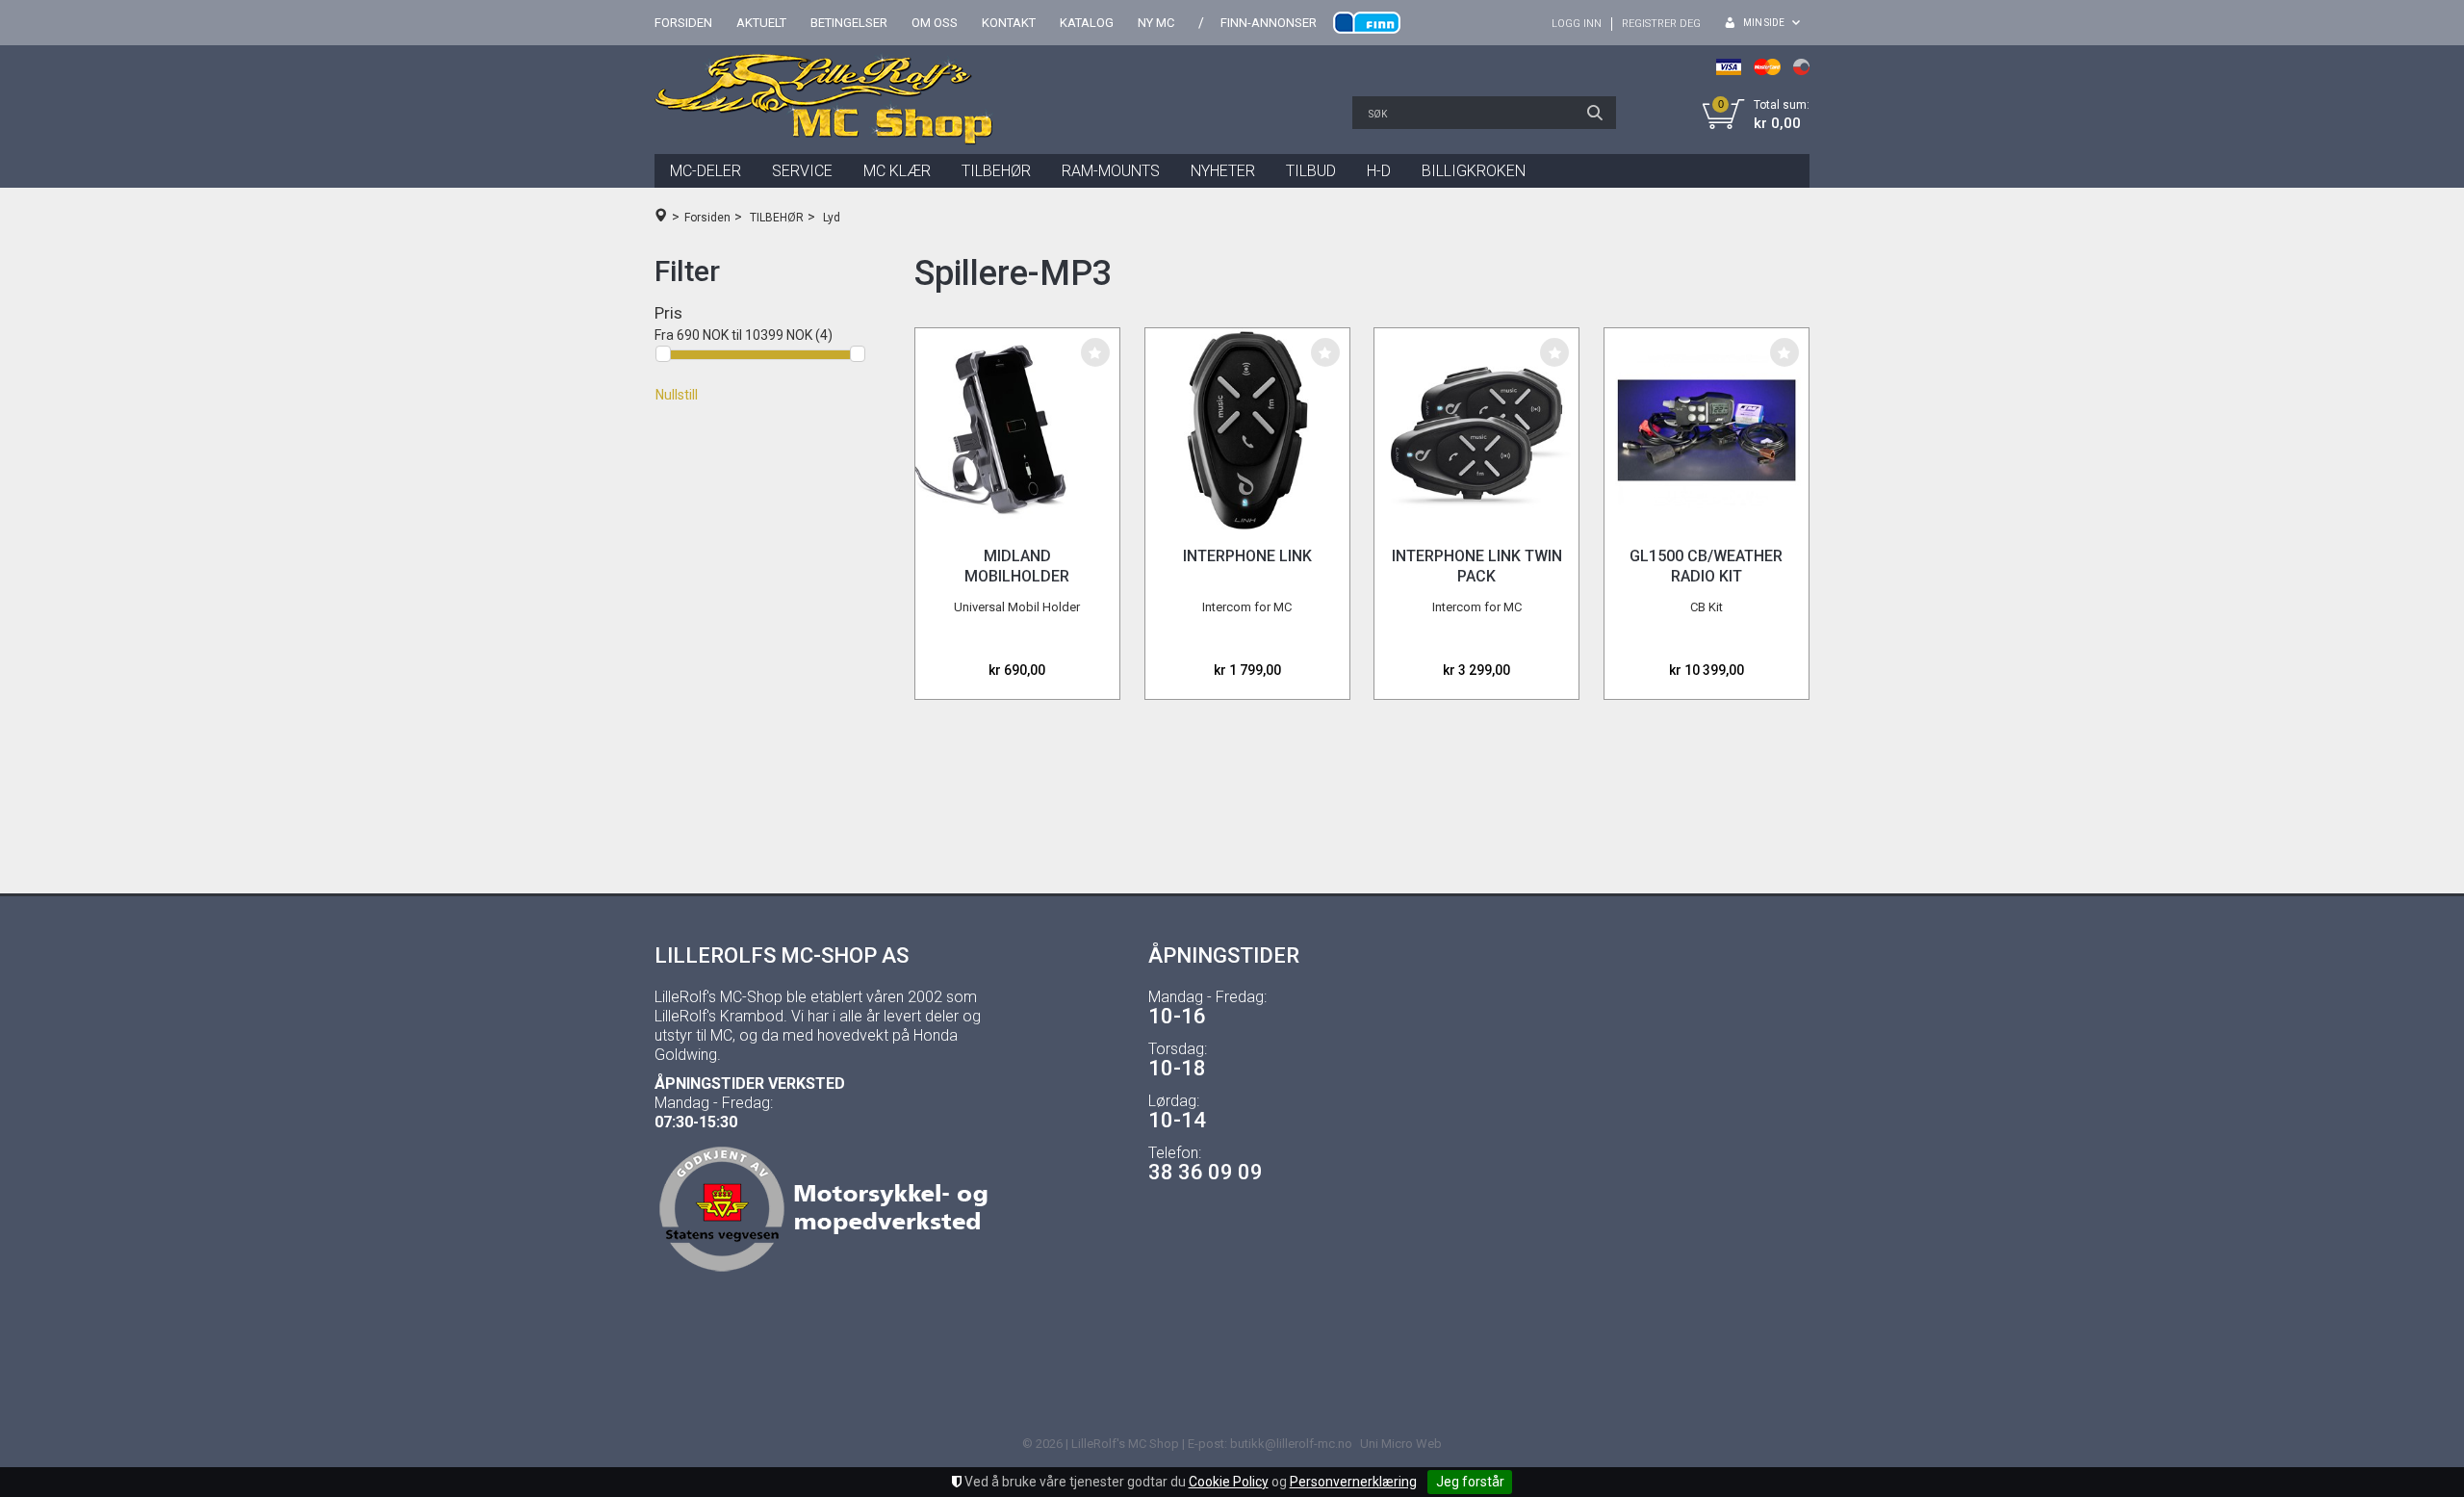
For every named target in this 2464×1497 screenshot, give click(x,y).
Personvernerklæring (1353, 1482)
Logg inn (1577, 24)
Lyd (832, 218)
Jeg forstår (1470, 1482)
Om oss (935, 23)
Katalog (1087, 23)
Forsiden (683, 23)
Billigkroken (1474, 171)
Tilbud (1311, 171)
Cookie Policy (1229, 1482)
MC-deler (706, 171)
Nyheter (1223, 171)
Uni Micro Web (1401, 1444)
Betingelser (849, 23)
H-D (1379, 171)
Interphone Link (1247, 556)
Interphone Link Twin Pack (1477, 566)
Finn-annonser (1269, 23)
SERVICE (802, 171)
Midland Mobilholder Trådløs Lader (1017, 576)
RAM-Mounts (1111, 171)
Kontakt (1009, 23)
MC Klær (897, 171)
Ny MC (1156, 23)
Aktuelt (761, 23)
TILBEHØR (996, 171)
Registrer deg (1661, 24)
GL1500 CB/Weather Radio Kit (1706, 566)
